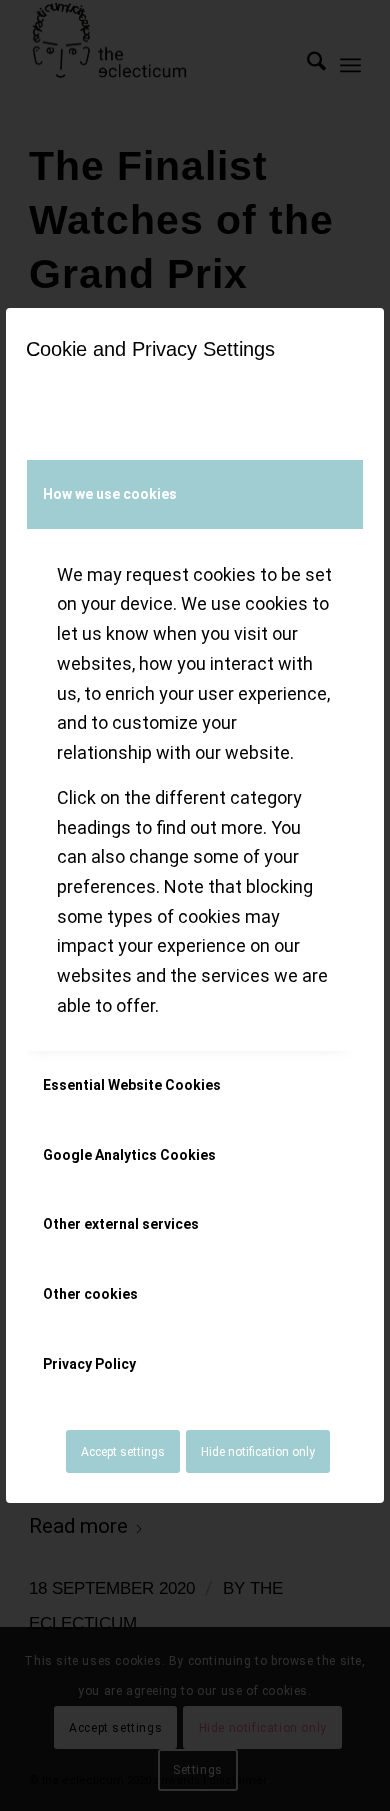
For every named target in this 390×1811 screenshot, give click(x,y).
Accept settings (123, 1452)
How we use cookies (110, 494)
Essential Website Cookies (132, 1085)
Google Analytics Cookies (129, 1155)
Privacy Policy (89, 1364)
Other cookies (90, 1294)
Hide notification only (258, 1452)
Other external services (121, 1224)
